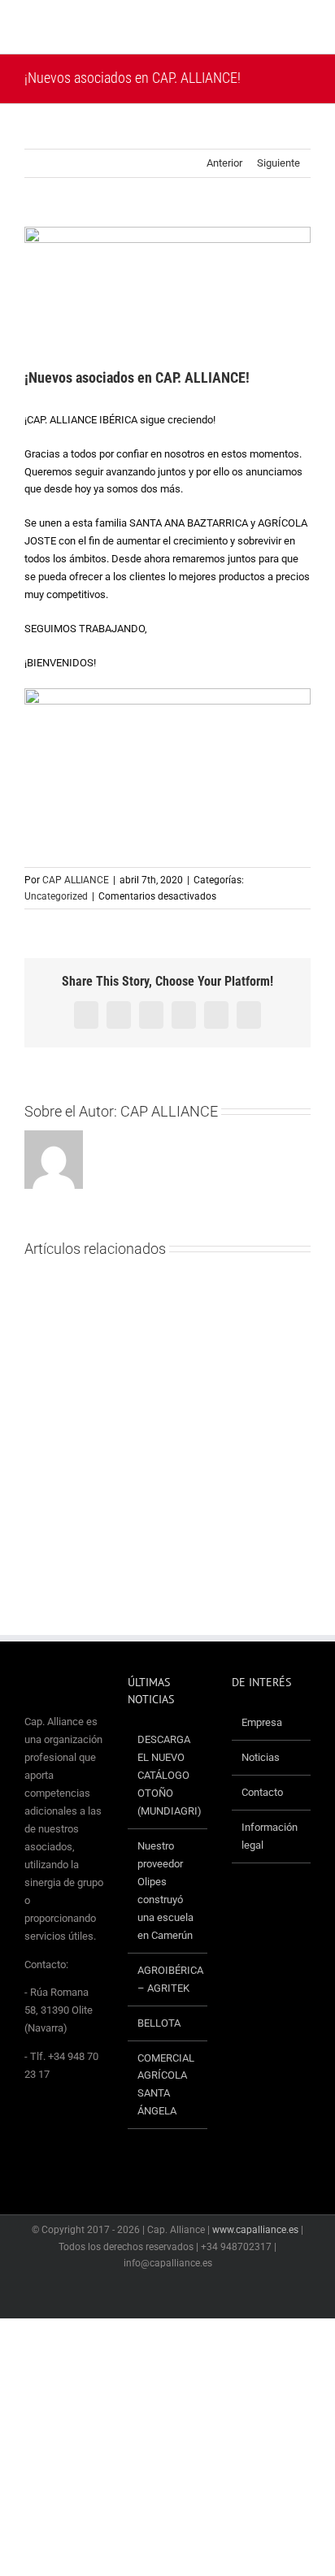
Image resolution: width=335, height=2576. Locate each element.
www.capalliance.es (255, 2230)
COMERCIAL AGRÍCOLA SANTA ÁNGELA (166, 2085)
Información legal (270, 1836)
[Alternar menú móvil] (304, 29)
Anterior (224, 163)
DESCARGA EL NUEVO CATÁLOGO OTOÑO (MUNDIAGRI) (168, 1775)
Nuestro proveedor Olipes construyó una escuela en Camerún (165, 1891)
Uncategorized (56, 896)
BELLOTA (159, 2023)
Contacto (262, 1792)
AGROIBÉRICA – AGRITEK (168, 1979)
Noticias (261, 1757)
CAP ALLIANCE (76, 880)
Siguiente (278, 163)
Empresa (262, 1722)
